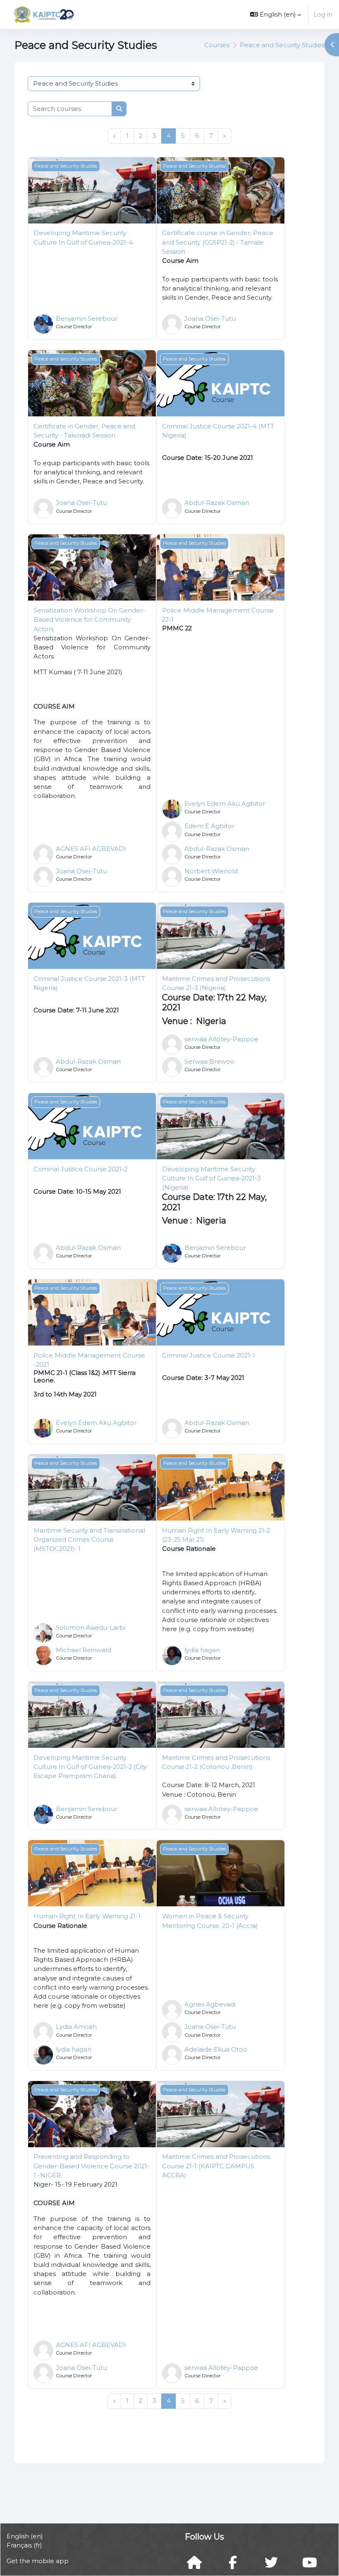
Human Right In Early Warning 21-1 (87, 1916)
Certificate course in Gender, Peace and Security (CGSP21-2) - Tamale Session (218, 242)
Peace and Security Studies (282, 45)
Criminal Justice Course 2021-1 (209, 1355)
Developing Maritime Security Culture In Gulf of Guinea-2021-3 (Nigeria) (211, 1178)
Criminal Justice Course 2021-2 (80, 1169)
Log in (323, 14)
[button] (276, 14)
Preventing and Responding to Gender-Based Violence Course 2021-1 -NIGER (92, 2166)
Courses (217, 45)
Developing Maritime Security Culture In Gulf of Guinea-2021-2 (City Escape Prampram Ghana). (90, 1767)
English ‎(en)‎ (25, 2536)
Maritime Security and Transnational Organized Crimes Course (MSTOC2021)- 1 (89, 1540)
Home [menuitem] (100, 14)
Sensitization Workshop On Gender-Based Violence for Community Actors (89, 620)
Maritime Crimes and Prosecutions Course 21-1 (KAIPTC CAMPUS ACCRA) (216, 2166)
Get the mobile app (38, 2561)
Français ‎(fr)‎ (24, 2545)
